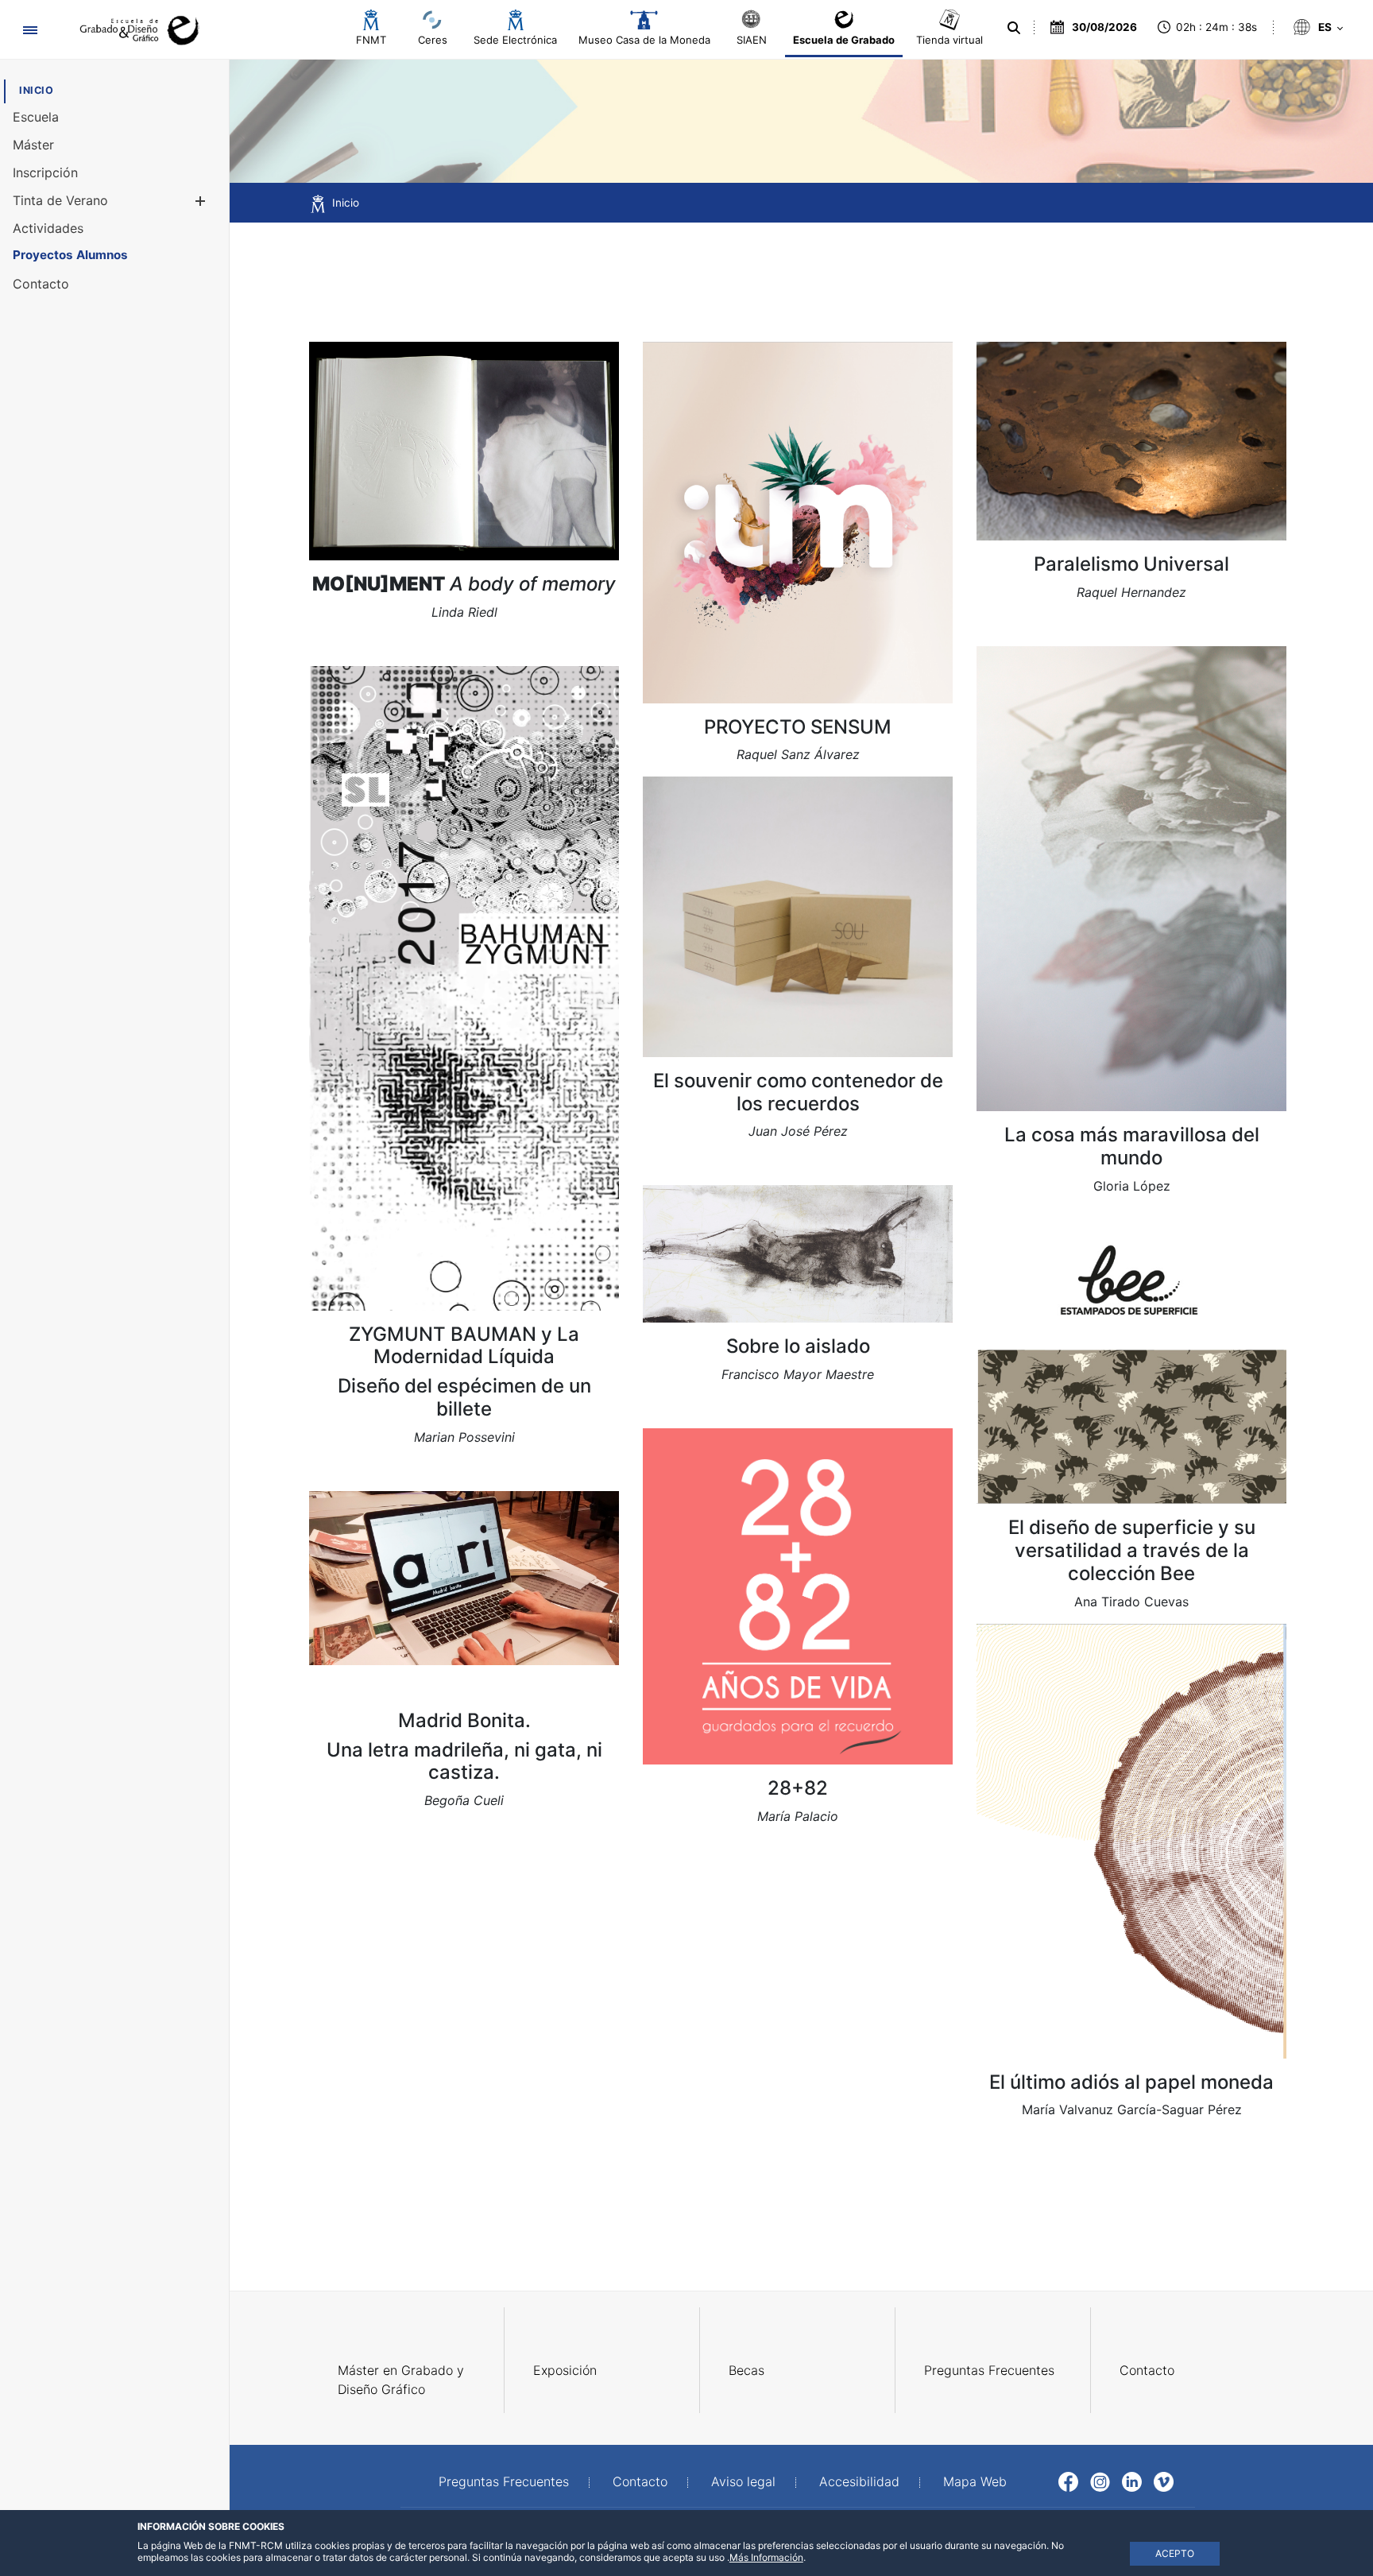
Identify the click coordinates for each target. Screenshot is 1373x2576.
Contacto (640, 2481)
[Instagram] (1100, 2480)
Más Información (766, 2557)
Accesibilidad (859, 2481)
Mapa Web (975, 2481)
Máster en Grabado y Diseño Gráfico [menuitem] (401, 2380)
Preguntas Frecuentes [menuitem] (989, 2370)
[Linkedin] (1132, 2480)
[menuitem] (36, 90)
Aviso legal (743, 2481)
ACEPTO (1175, 2553)
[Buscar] (1014, 28)
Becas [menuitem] (746, 2370)
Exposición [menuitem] (565, 2370)
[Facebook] (1068, 2480)
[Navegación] (30, 30)
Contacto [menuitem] (1147, 2370)
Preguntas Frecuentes (504, 2481)
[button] (200, 201)
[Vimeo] (1164, 2480)
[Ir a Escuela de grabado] (134, 30)
